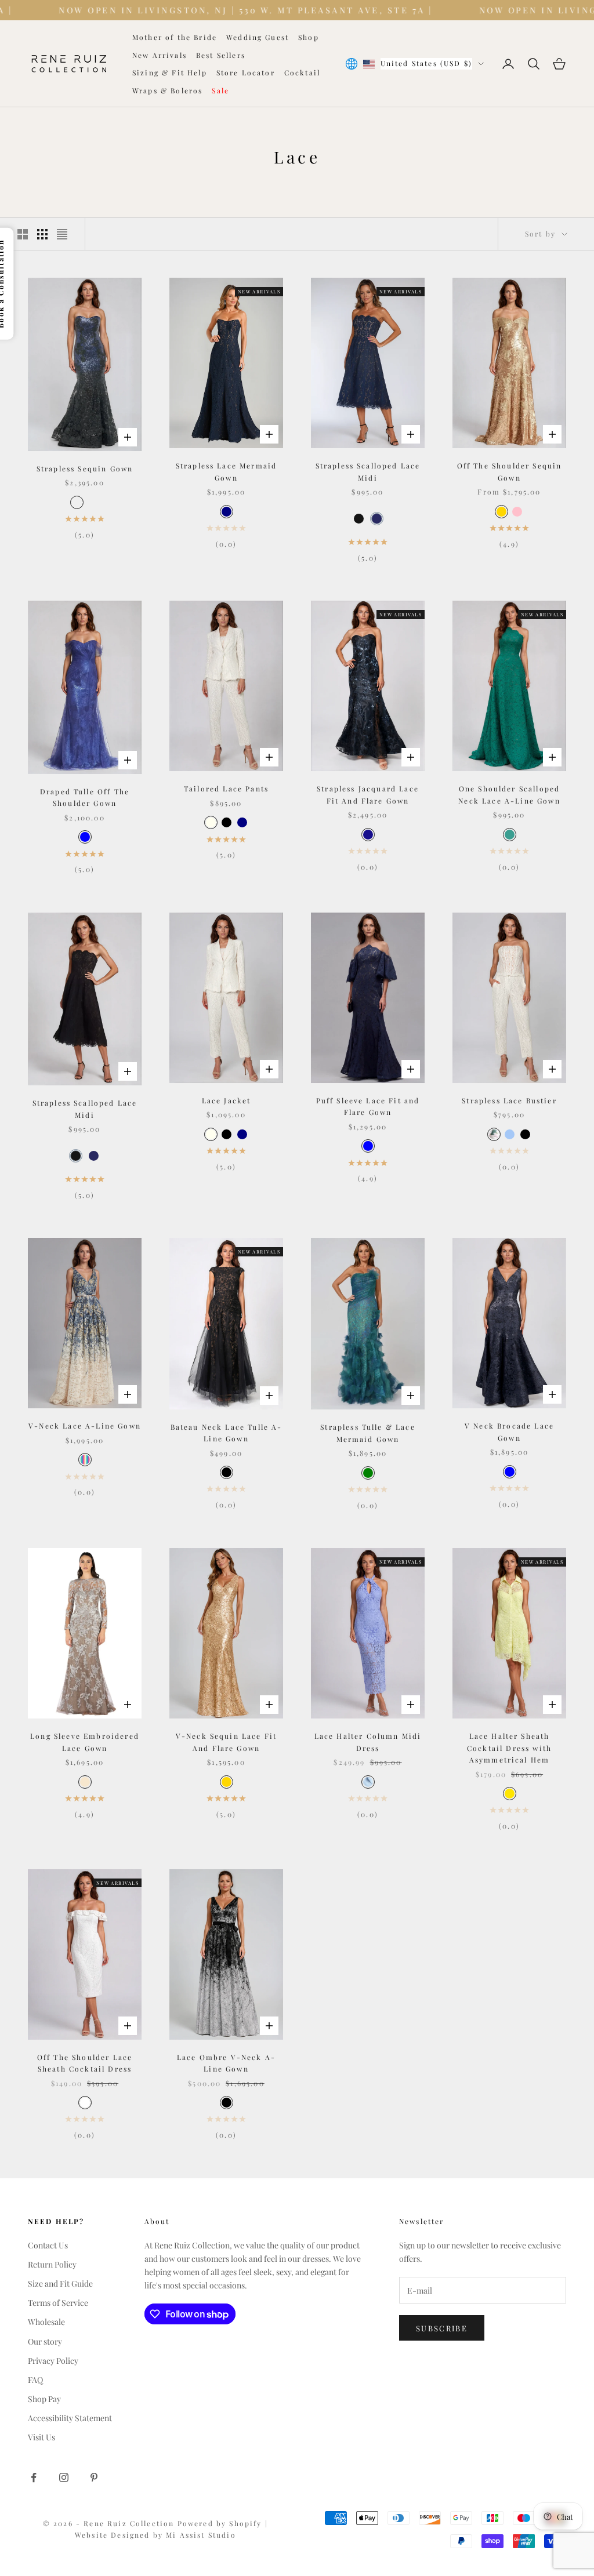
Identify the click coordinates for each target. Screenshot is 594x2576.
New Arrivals (160, 55)
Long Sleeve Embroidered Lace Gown (85, 1742)
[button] (359, 519)
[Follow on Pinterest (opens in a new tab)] (94, 2477)
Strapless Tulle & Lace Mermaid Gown (368, 1433)
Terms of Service (58, 2303)
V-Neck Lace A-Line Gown (85, 1426)
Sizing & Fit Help (170, 72)
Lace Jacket (227, 1100)
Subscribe (442, 2328)
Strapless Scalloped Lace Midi (368, 471)
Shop (309, 37)
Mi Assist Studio (201, 2535)
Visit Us (41, 2437)
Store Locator (246, 72)
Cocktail (302, 72)
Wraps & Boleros (167, 90)
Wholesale (46, 2322)
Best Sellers (221, 55)
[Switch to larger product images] (23, 234)
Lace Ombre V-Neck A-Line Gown (226, 2063)
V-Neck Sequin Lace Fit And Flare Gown (227, 1742)
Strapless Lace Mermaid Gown (227, 471)
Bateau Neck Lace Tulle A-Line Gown (227, 1433)
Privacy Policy (53, 2361)
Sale (220, 90)
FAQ (35, 2380)
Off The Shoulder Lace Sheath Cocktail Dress (85, 2063)
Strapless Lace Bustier (509, 1100)
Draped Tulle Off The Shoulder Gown (85, 797)
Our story (45, 2341)
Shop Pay (44, 2399)
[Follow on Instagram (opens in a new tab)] (64, 2477)
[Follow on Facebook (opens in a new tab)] (34, 2477)
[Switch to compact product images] (62, 234)
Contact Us (48, 2245)
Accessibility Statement (70, 2418)
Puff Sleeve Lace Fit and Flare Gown (368, 1106)
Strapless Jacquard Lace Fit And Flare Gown (368, 794)
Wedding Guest (258, 37)
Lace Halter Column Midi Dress (368, 1742)
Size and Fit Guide (60, 2283)
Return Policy (52, 2264)
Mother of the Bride (175, 37)
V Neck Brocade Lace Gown (509, 1431)
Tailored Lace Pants (226, 789)
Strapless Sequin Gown (85, 468)
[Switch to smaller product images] (42, 234)
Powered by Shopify (221, 2523)
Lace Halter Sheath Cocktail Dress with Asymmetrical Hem (509, 1748)
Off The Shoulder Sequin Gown (510, 471)
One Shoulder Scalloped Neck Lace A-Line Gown (509, 794)
